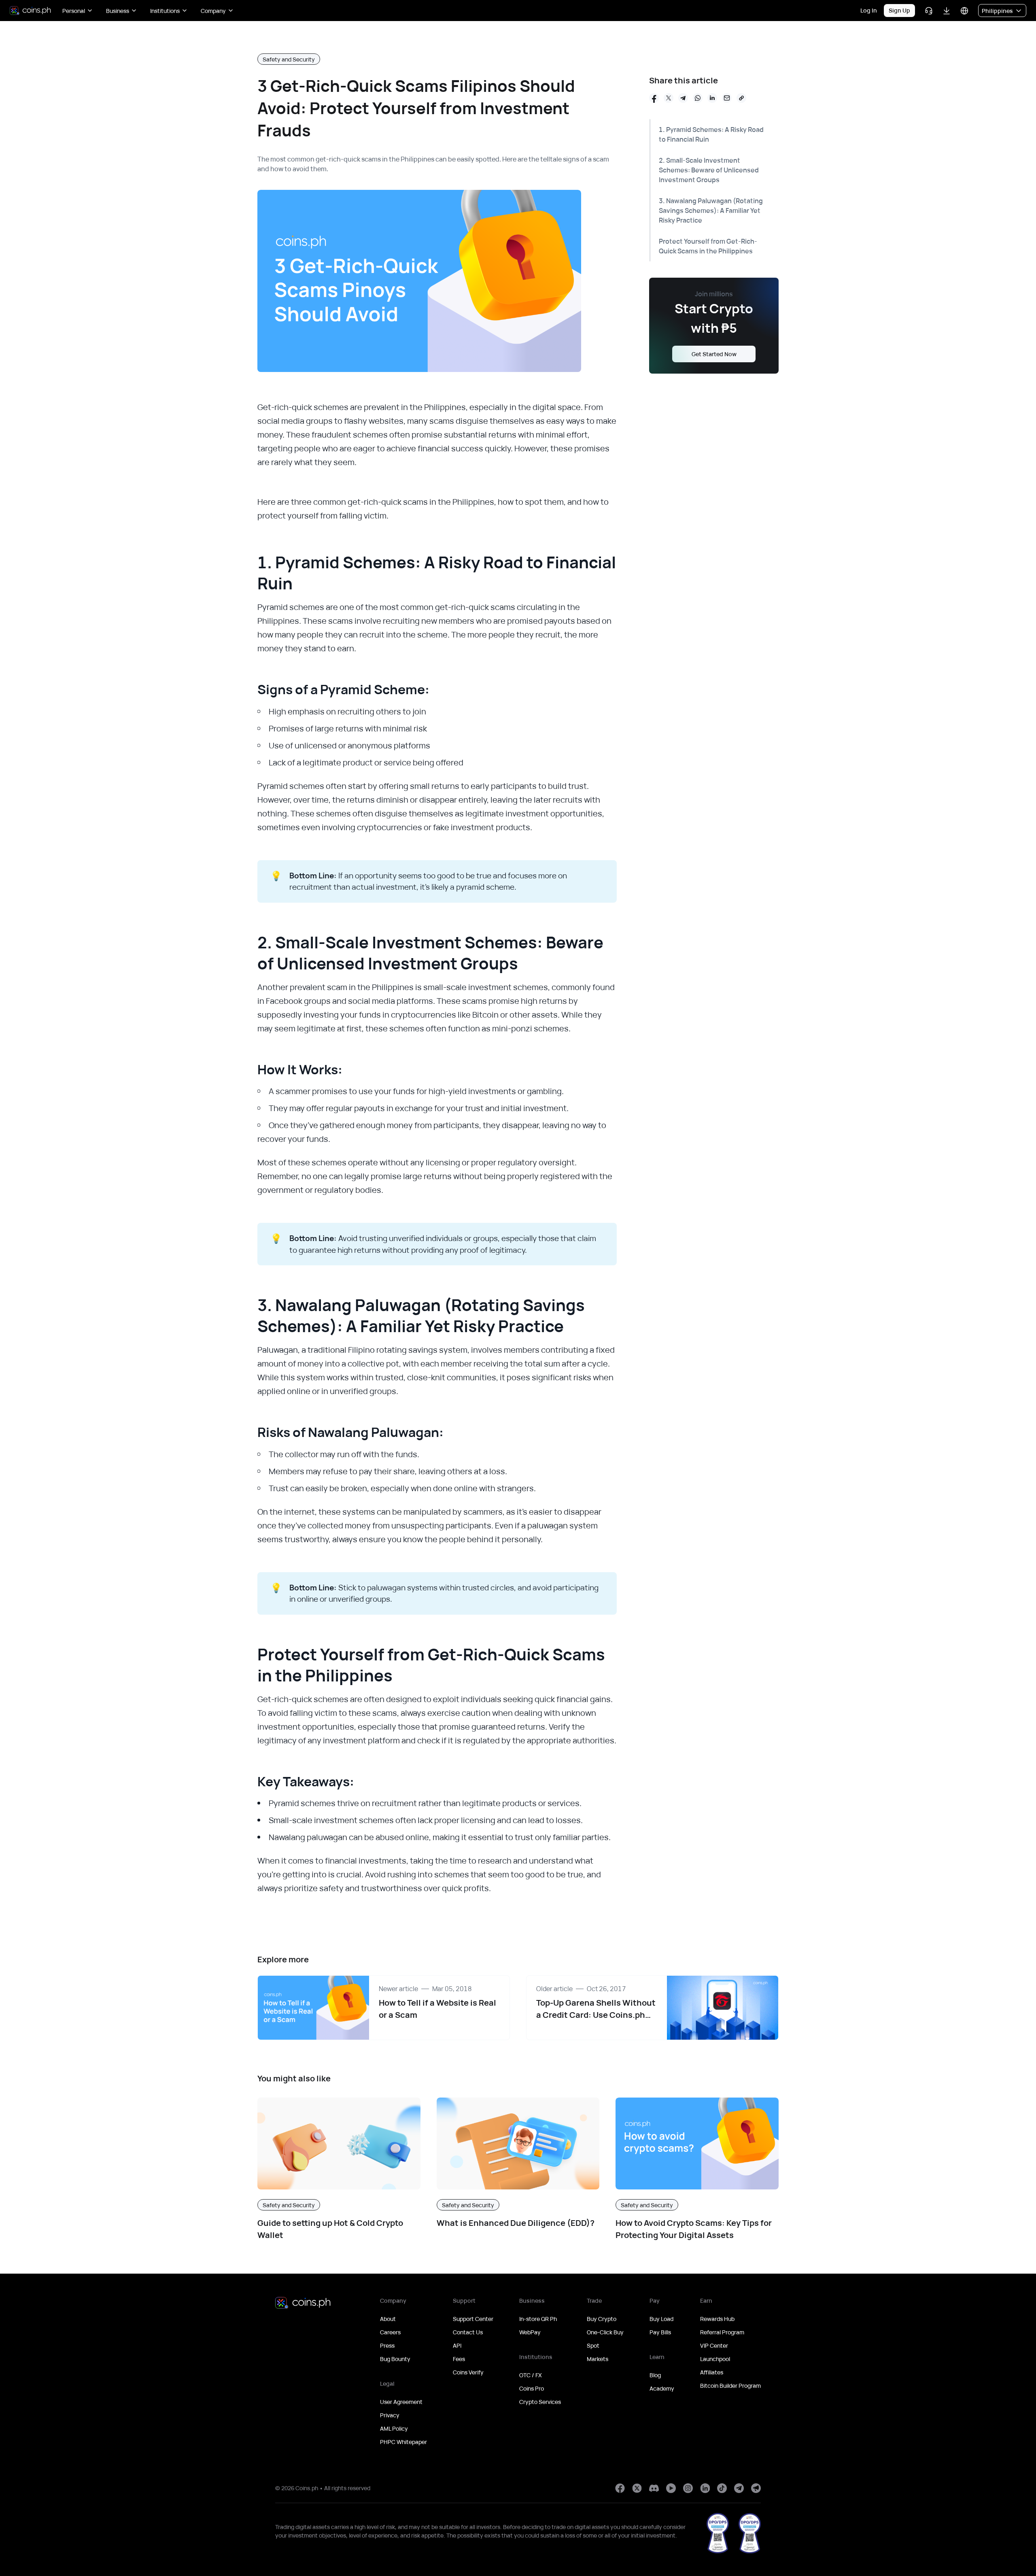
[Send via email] (727, 98)
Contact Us (468, 2332)
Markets (598, 2359)
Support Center (473, 2319)
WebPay (530, 2332)
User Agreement (401, 2402)
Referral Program (722, 2332)
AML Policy (394, 2428)
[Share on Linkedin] (712, 98)
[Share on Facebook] (654, 98)
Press (387, 2345)
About (388, 2319)
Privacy (390, 2415)
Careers (390, 2332)
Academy (662, 2388)
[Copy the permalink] (741, 98)
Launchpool (715, 2359)
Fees (459, 2359)
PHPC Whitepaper (403, 2442)
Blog (655, 2375)
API (457, 2345)
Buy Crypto (602, 2319)
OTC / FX (531, 2375)
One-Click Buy (605, 2332)
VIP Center (714, 2345)
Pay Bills (660, 2332)
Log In (869, 10)
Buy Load (661, 2319)
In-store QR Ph (538, 2319)
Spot (593, 2345)
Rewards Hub (717, 2319)
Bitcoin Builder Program (730, 2386)
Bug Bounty (395, 2359)
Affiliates (712, 2372)
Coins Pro (532, 2388)
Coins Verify (468, 2372)
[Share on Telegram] (683, 98)
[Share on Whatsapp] (698, 98)
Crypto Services (540, 2402)
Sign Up (899, 10)
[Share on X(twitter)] (669, 98)
